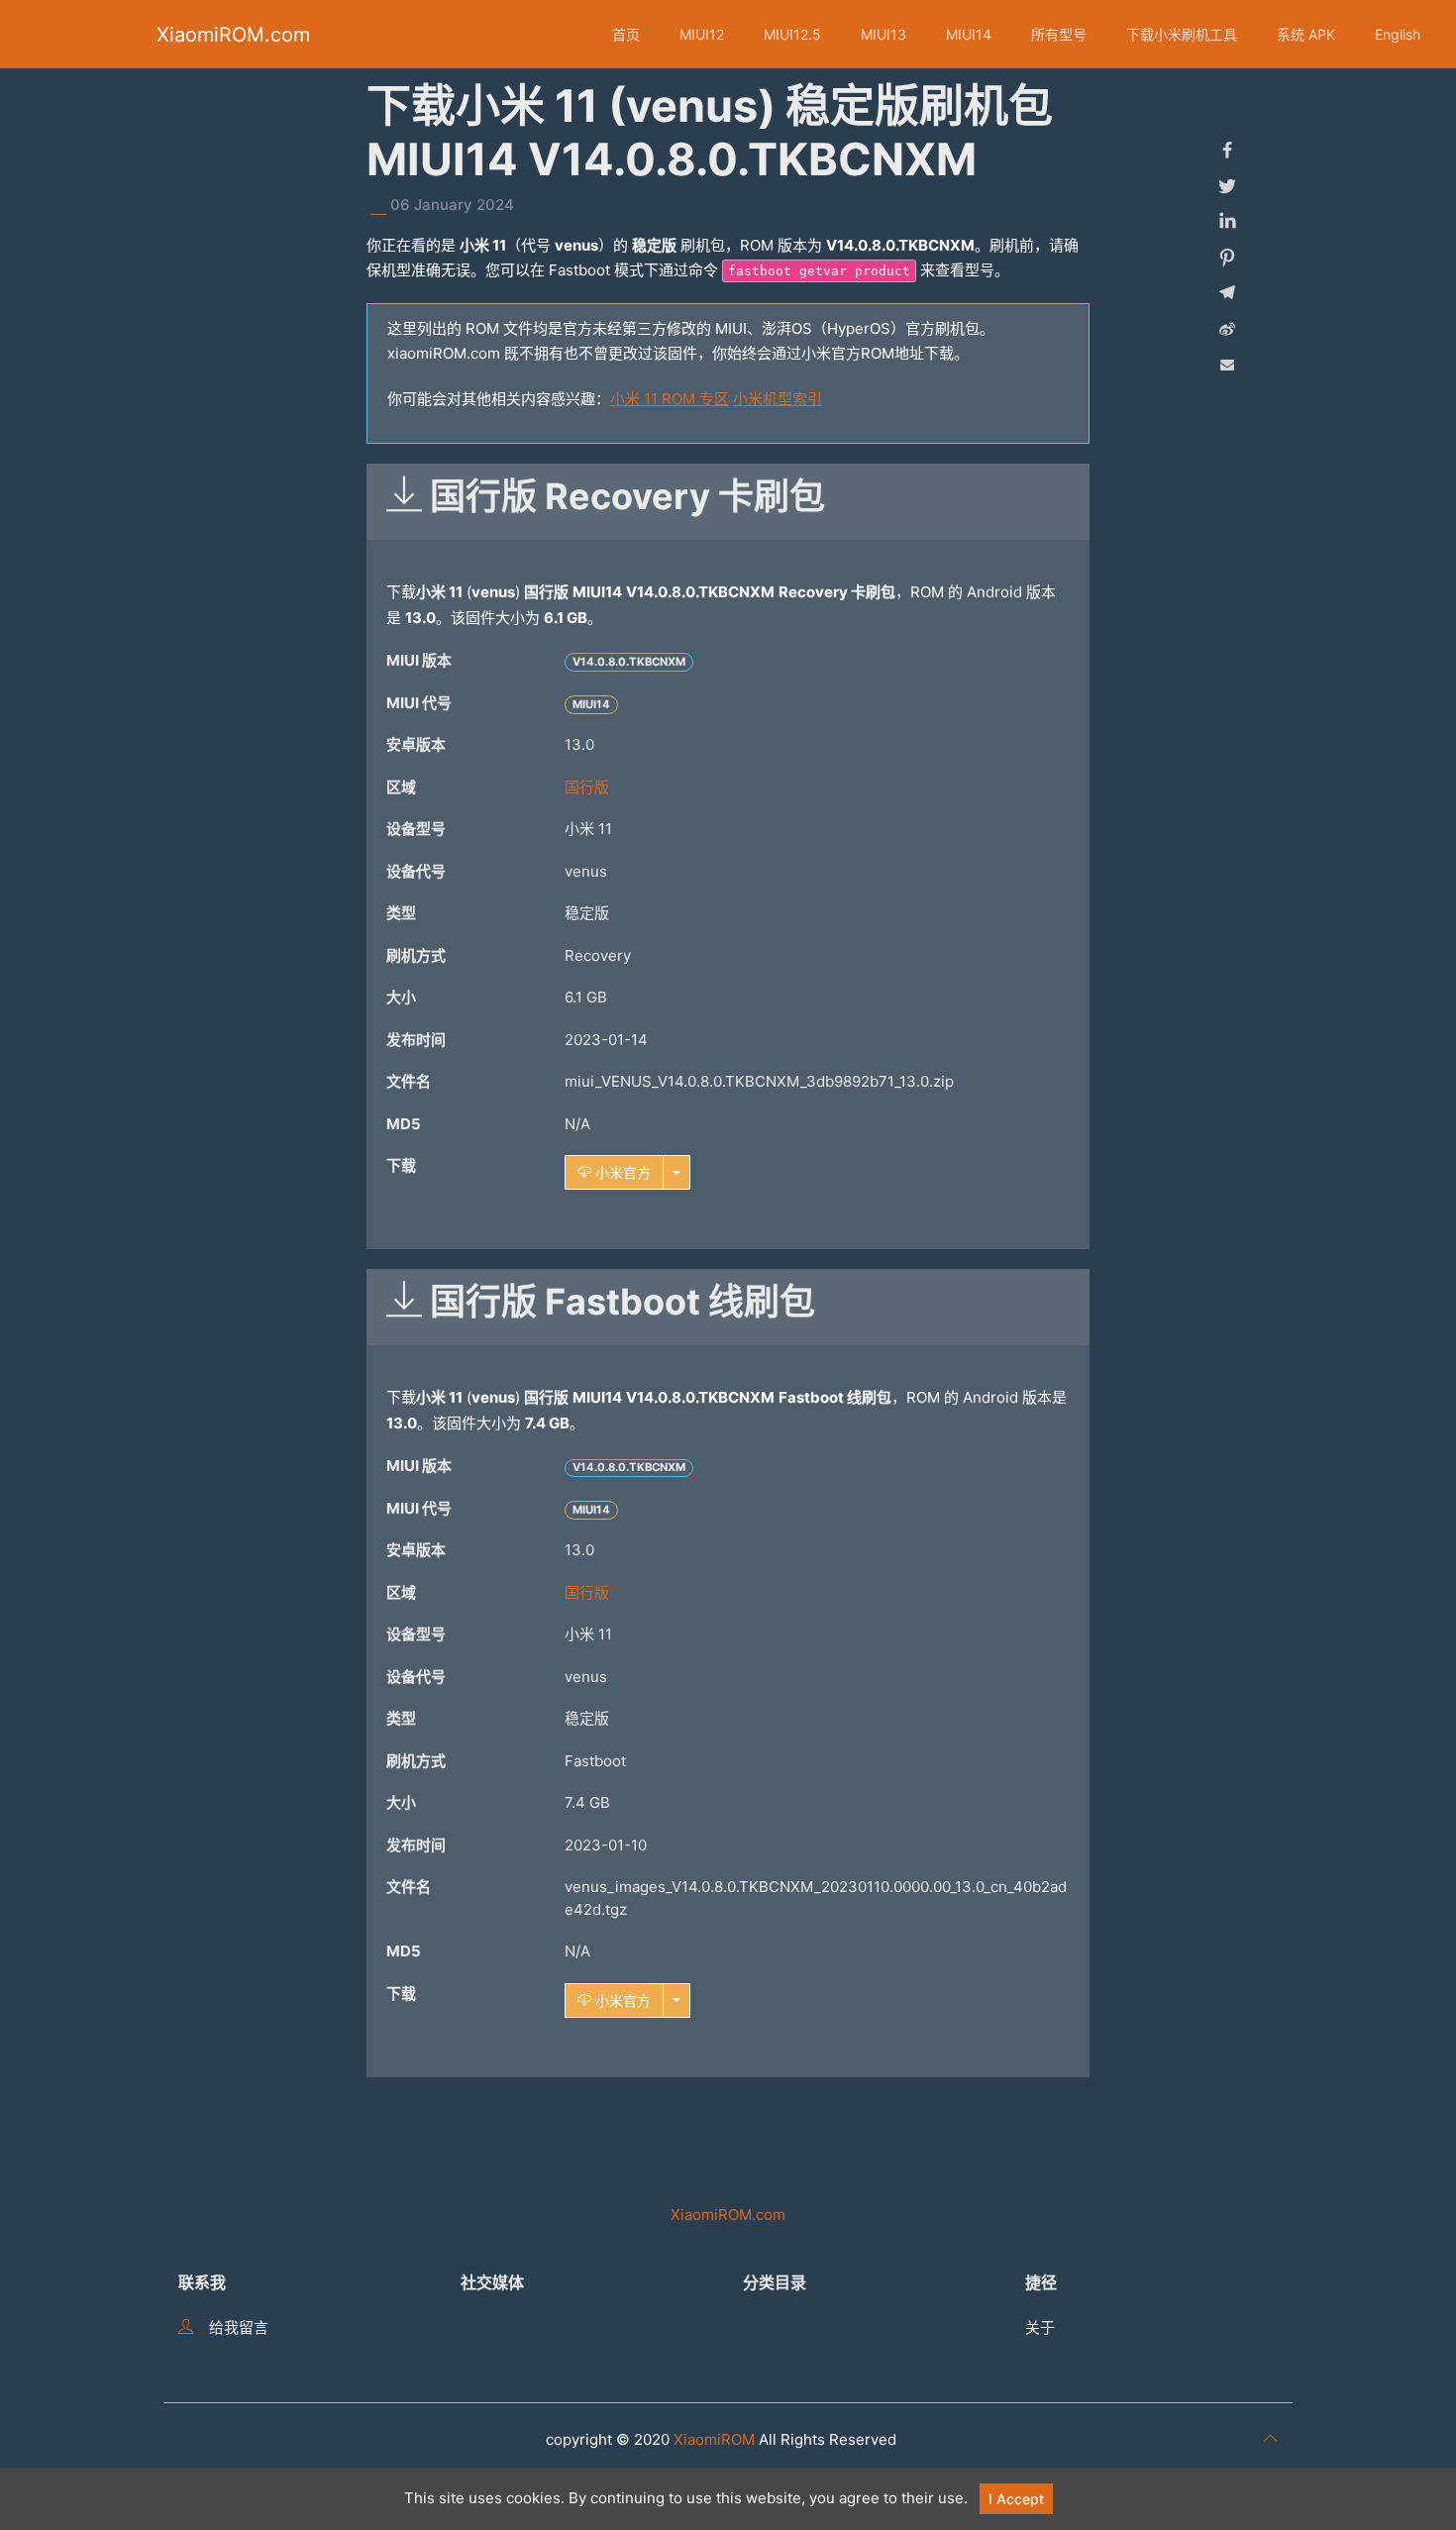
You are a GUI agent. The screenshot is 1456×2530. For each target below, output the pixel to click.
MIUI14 (969, 34)
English (1398, 34)
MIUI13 (884, 34)
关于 (1040, 2327)
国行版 (587, 787)
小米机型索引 (778, 399)
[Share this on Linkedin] (1227, 222)
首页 (626, 34)
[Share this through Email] (1227, 365)
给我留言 (239, 2327)
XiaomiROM (714, 2439)
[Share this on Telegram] (1227, 293)
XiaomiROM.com (233, 35)
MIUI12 (702, 34)
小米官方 (621, 1172)
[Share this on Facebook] (1227, 151)
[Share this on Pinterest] (1227, 258)
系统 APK (1306, 34)
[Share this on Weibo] (1227, 329)
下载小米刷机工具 (1182, 34)
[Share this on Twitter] (1227, 186)
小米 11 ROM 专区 (670, 399)
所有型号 (1059, 34)
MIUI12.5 (792, 34)
